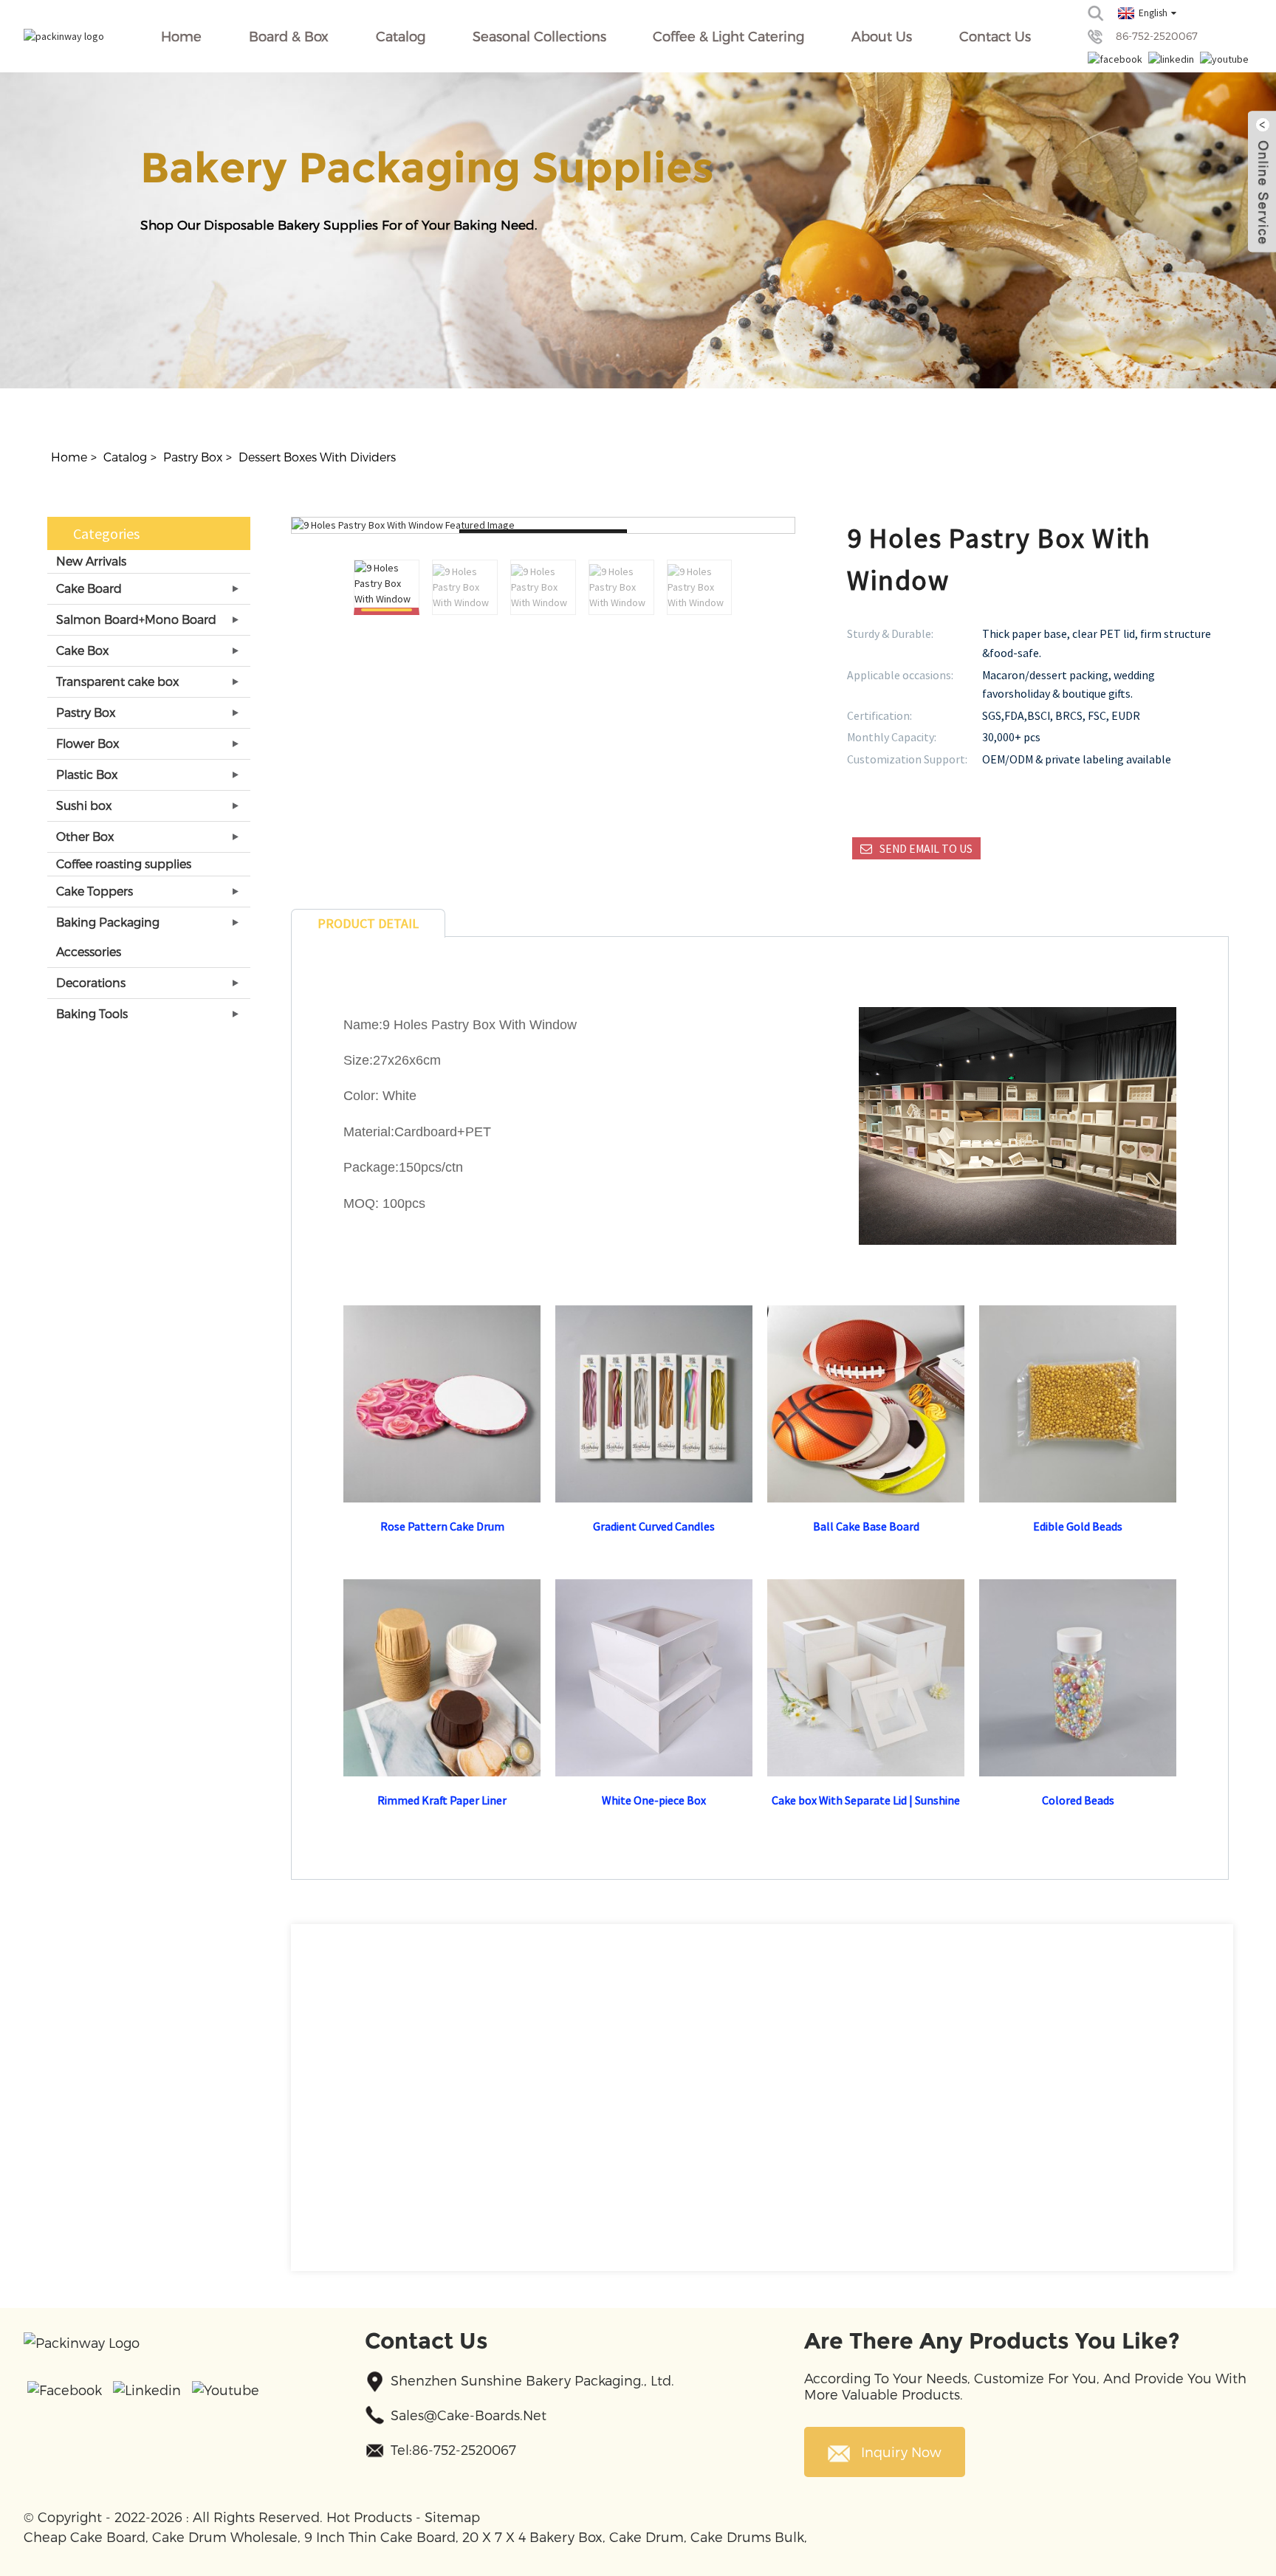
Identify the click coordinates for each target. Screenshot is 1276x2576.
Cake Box (82, 650)
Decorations (91, 982)
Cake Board (89, 588)
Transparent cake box (117, 681)
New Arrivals (91, 561)
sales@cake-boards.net (469, 2415)
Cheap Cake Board (85, 2536)
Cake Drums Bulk (747, 2536)
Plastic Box (87, 774)
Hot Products (369, 2517)
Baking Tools (92, 1013)
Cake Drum (646, 2536)
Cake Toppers (95, 891)
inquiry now (901, 2452)
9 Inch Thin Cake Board (380, 2536)
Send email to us (926, 848)
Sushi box (84, 805)
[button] (724, 588)
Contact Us (995, 36)
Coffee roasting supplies (124, 863)
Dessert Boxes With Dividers (317, 457)
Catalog (401, 36)
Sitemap (452, 2517)
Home (181, 36)
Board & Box (289, 36)
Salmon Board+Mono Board (136, 619)
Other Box (85, 836)
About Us (882, 36)
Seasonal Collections (539, 36)
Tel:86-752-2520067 (453, 2449)
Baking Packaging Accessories (108, 937)
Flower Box (88, 743)
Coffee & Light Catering (728, 36)
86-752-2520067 (1157, 36)
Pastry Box (193, 457)
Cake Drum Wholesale (225, 2536)
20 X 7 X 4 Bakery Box (532, 2536)
